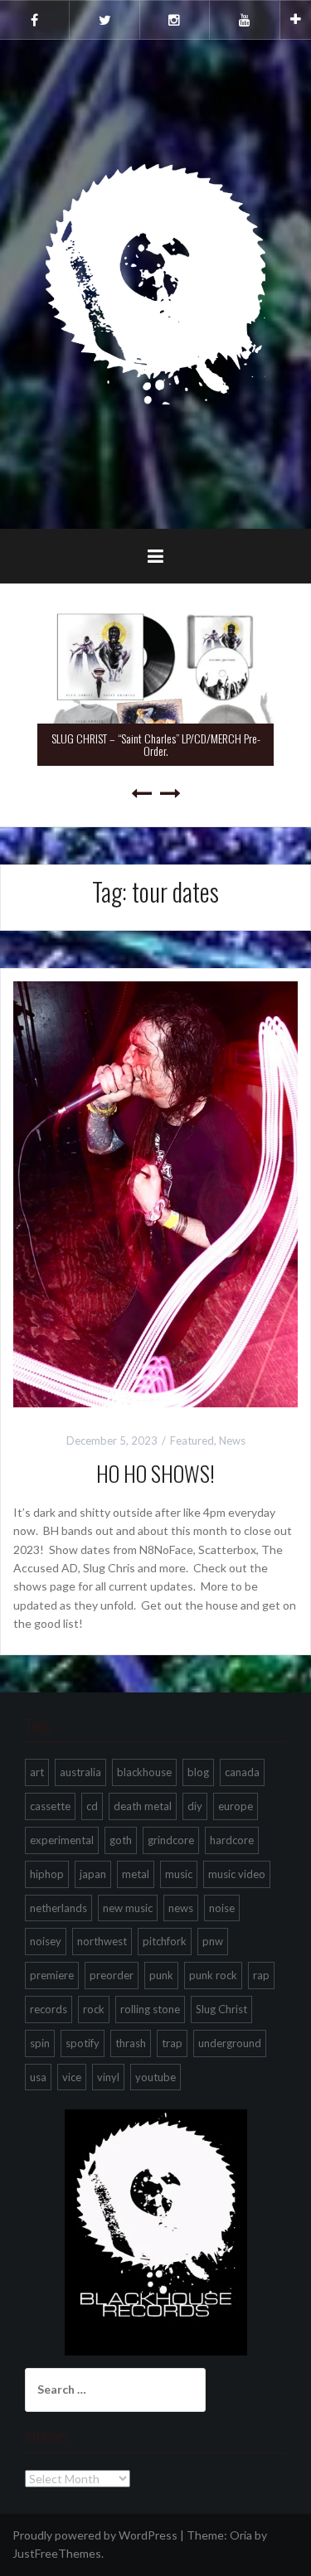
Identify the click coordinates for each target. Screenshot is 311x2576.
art (37, 1772)
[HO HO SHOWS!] (155, 1193)
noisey (46, 1941)
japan (93, 1874)
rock (94, 2009)
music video (237, 1874)
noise (222, 1908)
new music (128, 1908)
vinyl (108, 2077)
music (179, 1874)
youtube (155, 2077)
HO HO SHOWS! (155, 1473)
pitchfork (165, 1941)
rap (261, 1975)
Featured (192, 1441)
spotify (83, 2043)
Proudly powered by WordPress (95, 2535)
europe (236, 1806)
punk (161, 1975)
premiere (52, 1975)
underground (230, 2043)
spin (40, 2043)
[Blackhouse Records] (155, 283)
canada (242, 1772)
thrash (131, 2043)
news (181, 1908)
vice (72, 2077)
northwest (102, 1941)
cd (92, 1806)
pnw (213, 1941)
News (232, 1441)
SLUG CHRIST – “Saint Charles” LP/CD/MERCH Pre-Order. (156, 744)
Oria (241, 2535)
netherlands (58, 1908)
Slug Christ (221, 2009)
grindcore (171, 1840)
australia (80, 1772)
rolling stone (150, 2009)
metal (136, 1874)
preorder (112, 1975)
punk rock (213, 1975)
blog (198, 1772)
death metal (143, 1806)
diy (195, 1806)
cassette (50, 1806)
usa (38, 2077)
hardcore (232, 1840)
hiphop (47, 1874)
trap (172, 2043)
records (49, 2009)
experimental (62, 1840)
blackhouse (144, 1772)
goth (121, 1840)
